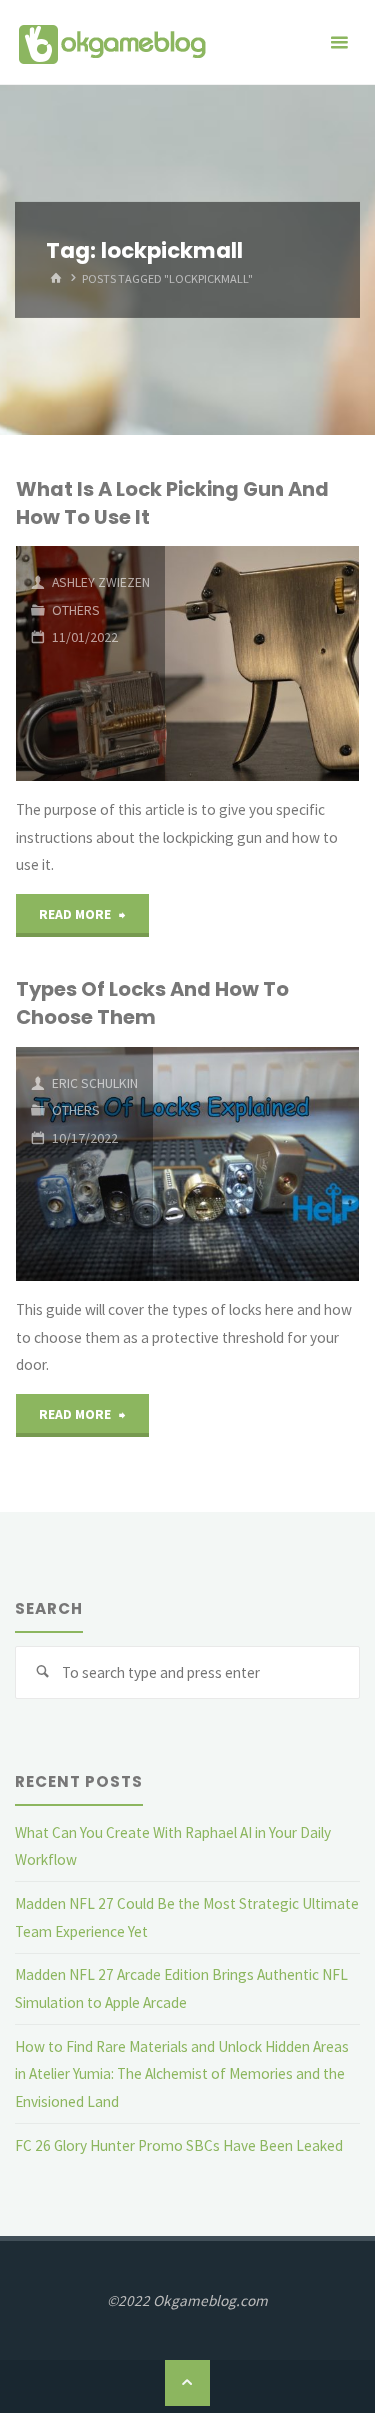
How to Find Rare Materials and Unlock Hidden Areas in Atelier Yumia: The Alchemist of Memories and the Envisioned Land (182, 2074)
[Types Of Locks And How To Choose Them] (256, 1164)
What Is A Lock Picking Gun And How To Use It (172, 502)
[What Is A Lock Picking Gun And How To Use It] (262, 663)
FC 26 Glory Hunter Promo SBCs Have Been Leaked (179, 2145)
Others (76, 610)
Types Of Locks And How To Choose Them (152, 1002)
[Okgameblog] (111, 42)
